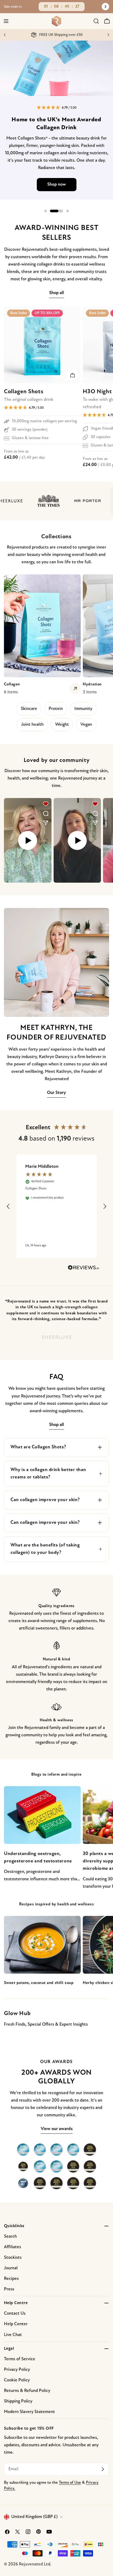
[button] (57, 108)
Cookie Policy (17, 2380)
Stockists (13, 2258)
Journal (11, 2268)
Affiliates (12, 2247)
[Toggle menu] (6, 21)
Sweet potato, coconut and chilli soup (39, 1983)
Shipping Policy (18, 2401)
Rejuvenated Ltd (35, 2564)
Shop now (57, 184)
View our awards (57, 2129)
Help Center (16, 2324)
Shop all (56, 293)
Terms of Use (70, 2483)
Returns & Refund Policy (27, 2391)
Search (10, 2236)
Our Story (56, 1093)
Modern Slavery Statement (29, 2412)
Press (9, 2289)
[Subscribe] (103, 2469)
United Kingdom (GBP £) (34, 2517)
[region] (57, 1207)
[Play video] (28, 840)
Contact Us (15, 2313)
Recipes (11, 2279)
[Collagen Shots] (42, 345)
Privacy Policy (17, 2370)
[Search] (96, 21)
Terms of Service (20, 2359)
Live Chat (13, 2335)
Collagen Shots (24, 392)
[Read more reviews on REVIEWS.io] (84, 1269)
